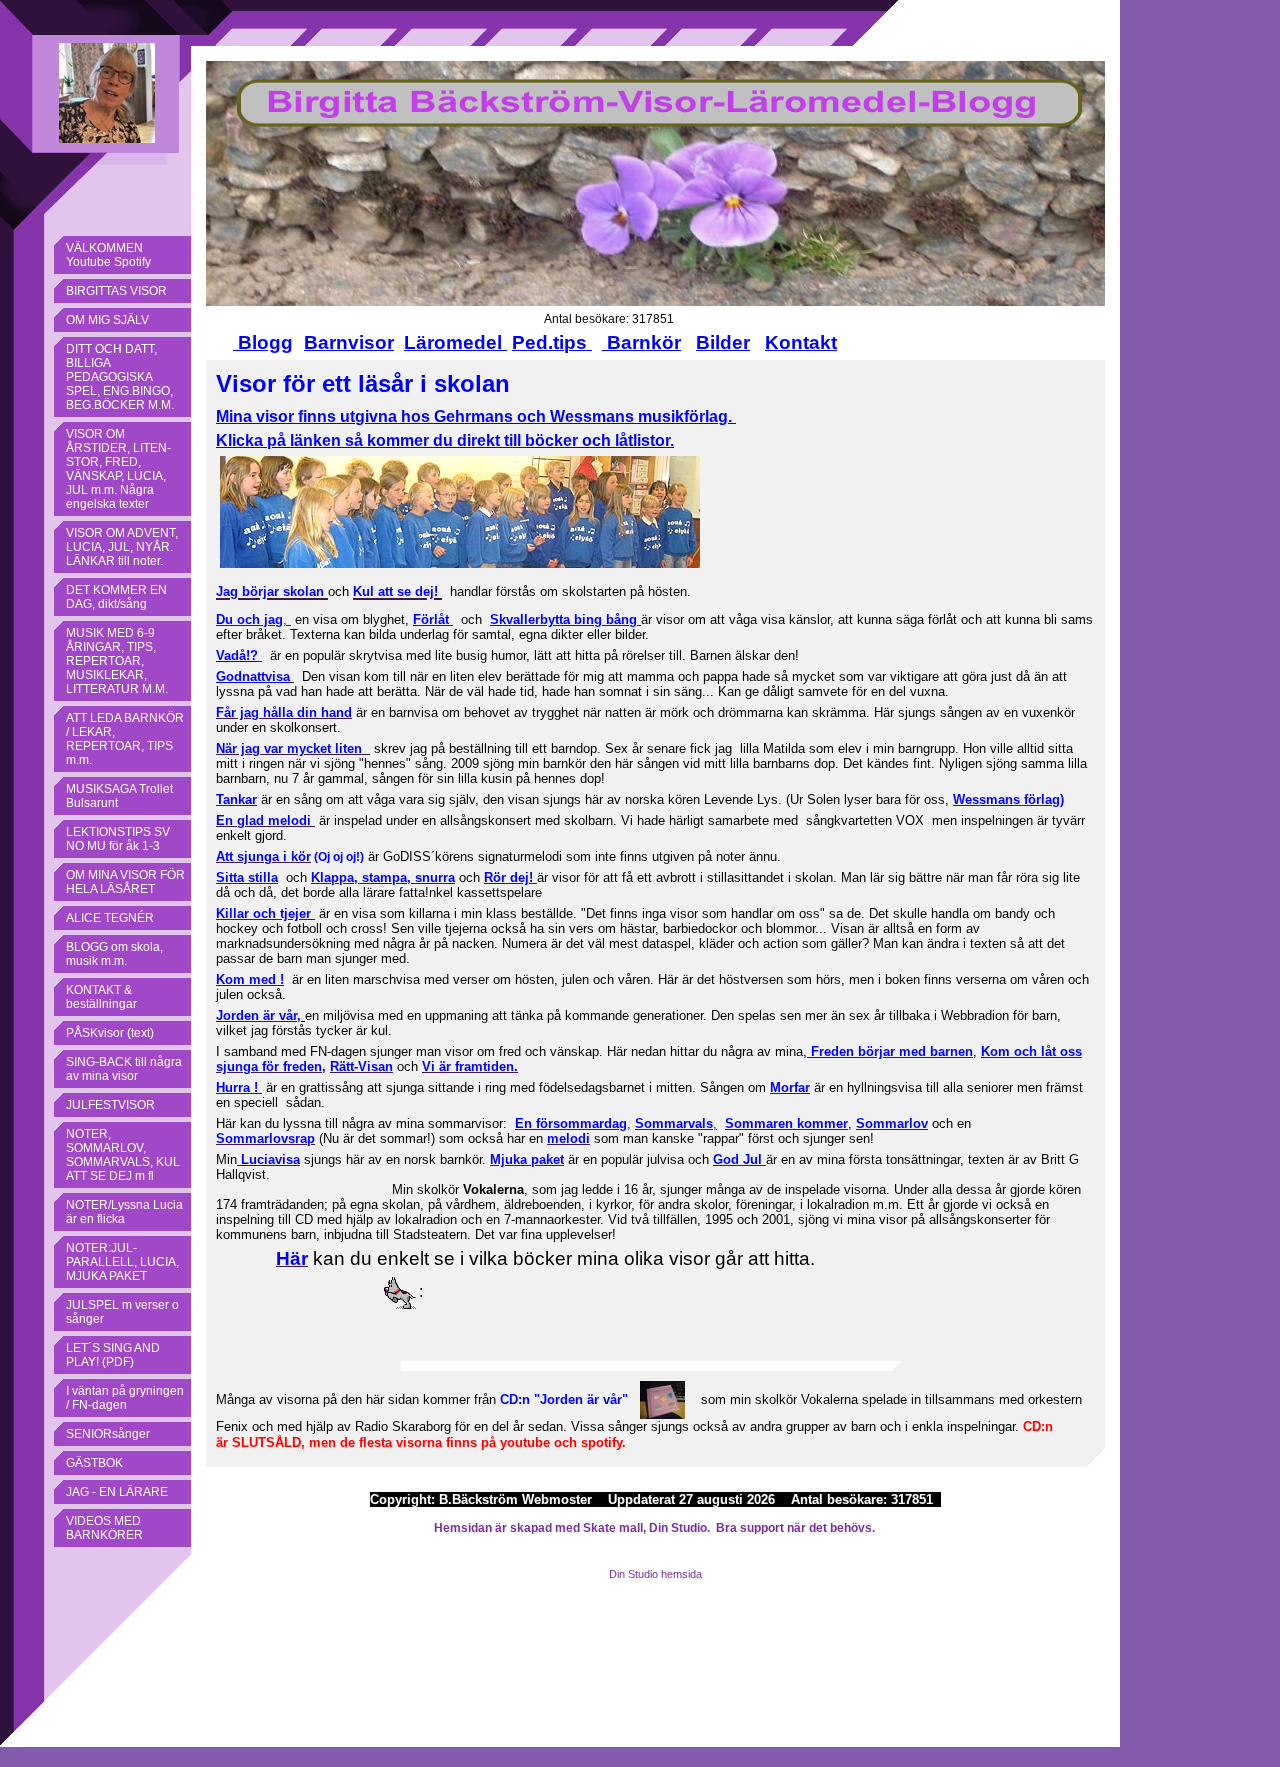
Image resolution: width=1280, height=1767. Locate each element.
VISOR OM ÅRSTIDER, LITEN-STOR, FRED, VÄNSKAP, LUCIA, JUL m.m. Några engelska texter (118, 469)
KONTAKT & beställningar (101, 997)
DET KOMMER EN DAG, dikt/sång (116, 597)
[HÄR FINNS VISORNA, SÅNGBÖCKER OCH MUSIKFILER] (296, 416)
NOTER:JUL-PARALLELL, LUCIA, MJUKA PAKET (122, 1262)
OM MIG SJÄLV (107, 320)
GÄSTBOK (94, 1463)
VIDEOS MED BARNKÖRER (104, 1528)
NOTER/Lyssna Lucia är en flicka (124, 1212)
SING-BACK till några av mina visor (124, 1069)
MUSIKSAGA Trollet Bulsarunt (119, 796)
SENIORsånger (108, 1434)
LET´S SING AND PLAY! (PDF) (113, 1355)
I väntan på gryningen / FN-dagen (125, 1398)
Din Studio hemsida (655, 1574)
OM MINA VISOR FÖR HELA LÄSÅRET (125, 882)
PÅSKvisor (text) (110, 1033)
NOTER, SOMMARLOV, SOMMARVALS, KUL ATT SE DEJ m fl (123, 1155)
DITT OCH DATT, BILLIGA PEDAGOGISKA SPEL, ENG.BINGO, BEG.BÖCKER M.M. (120, 377)
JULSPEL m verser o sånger (122, 1312)
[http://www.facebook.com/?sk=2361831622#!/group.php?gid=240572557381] (460, 511)
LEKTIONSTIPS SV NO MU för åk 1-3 (118, 839)
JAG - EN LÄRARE (117, 1492)
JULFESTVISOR (110, 1105)
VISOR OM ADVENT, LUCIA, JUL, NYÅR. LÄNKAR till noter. (122, 547)
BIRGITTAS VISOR (116, 291)
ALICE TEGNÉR (110, 918)
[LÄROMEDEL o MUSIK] (504, 342)
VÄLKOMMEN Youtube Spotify (108, 255)
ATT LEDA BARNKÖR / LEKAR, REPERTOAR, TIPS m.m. (125, 739)
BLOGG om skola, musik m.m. (114, 954)
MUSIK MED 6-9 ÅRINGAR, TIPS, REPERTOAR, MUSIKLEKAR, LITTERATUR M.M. (117, 661)
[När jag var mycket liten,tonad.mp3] (368, 748)
